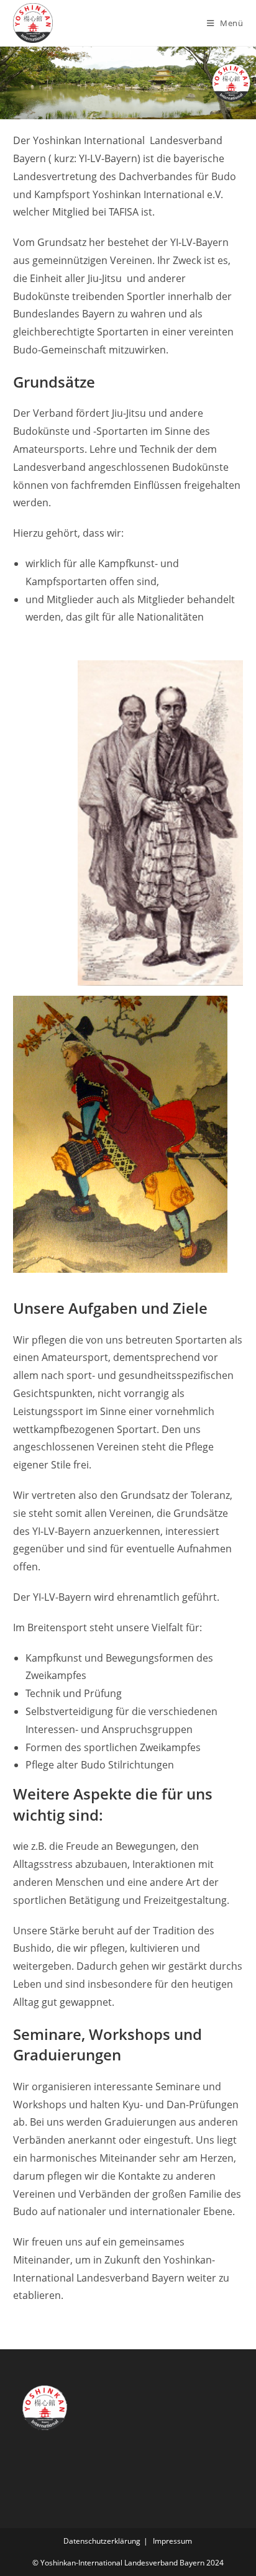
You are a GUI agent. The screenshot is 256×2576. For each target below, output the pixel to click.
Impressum (172, 2541)
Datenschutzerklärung (102, 2541)
